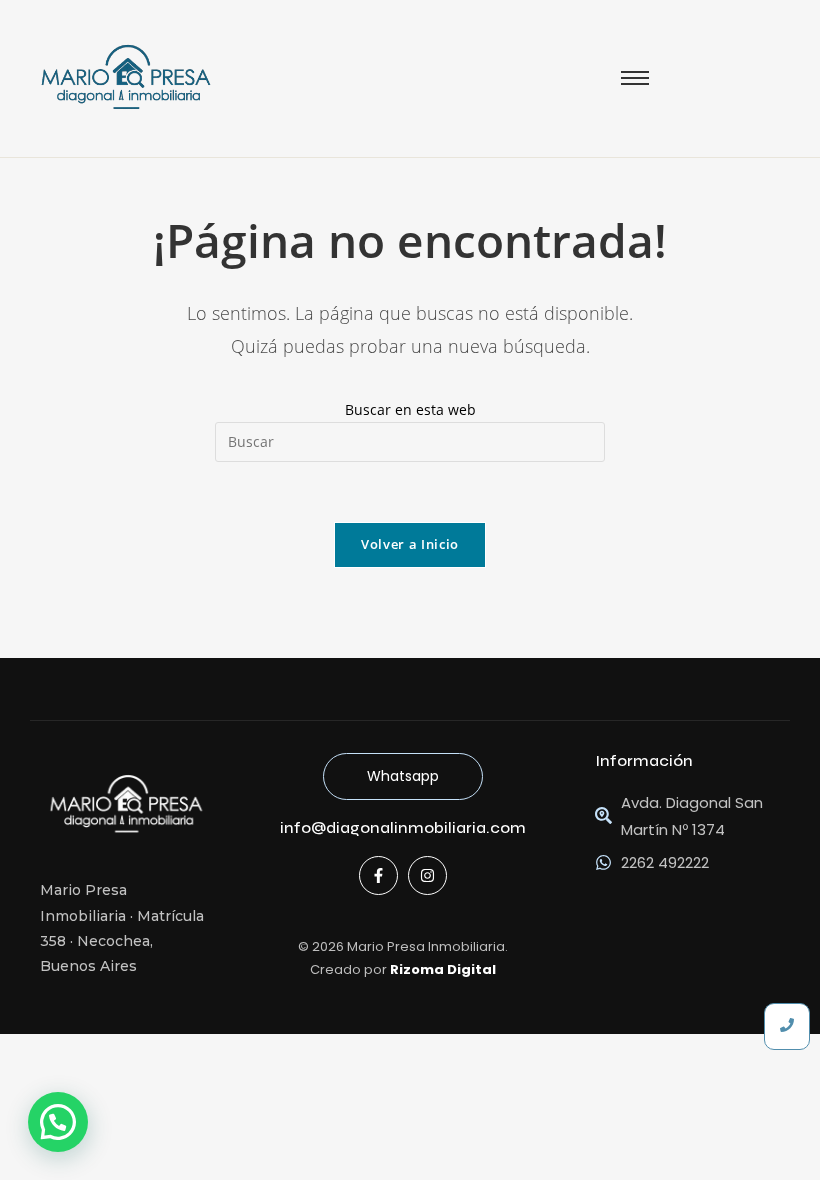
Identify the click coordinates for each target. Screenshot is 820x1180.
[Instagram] (427, 875)
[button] (58, 1122)
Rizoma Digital (443, 969)
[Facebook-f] (378, 875)
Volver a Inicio (410, 544)
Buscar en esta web (410, 409)
